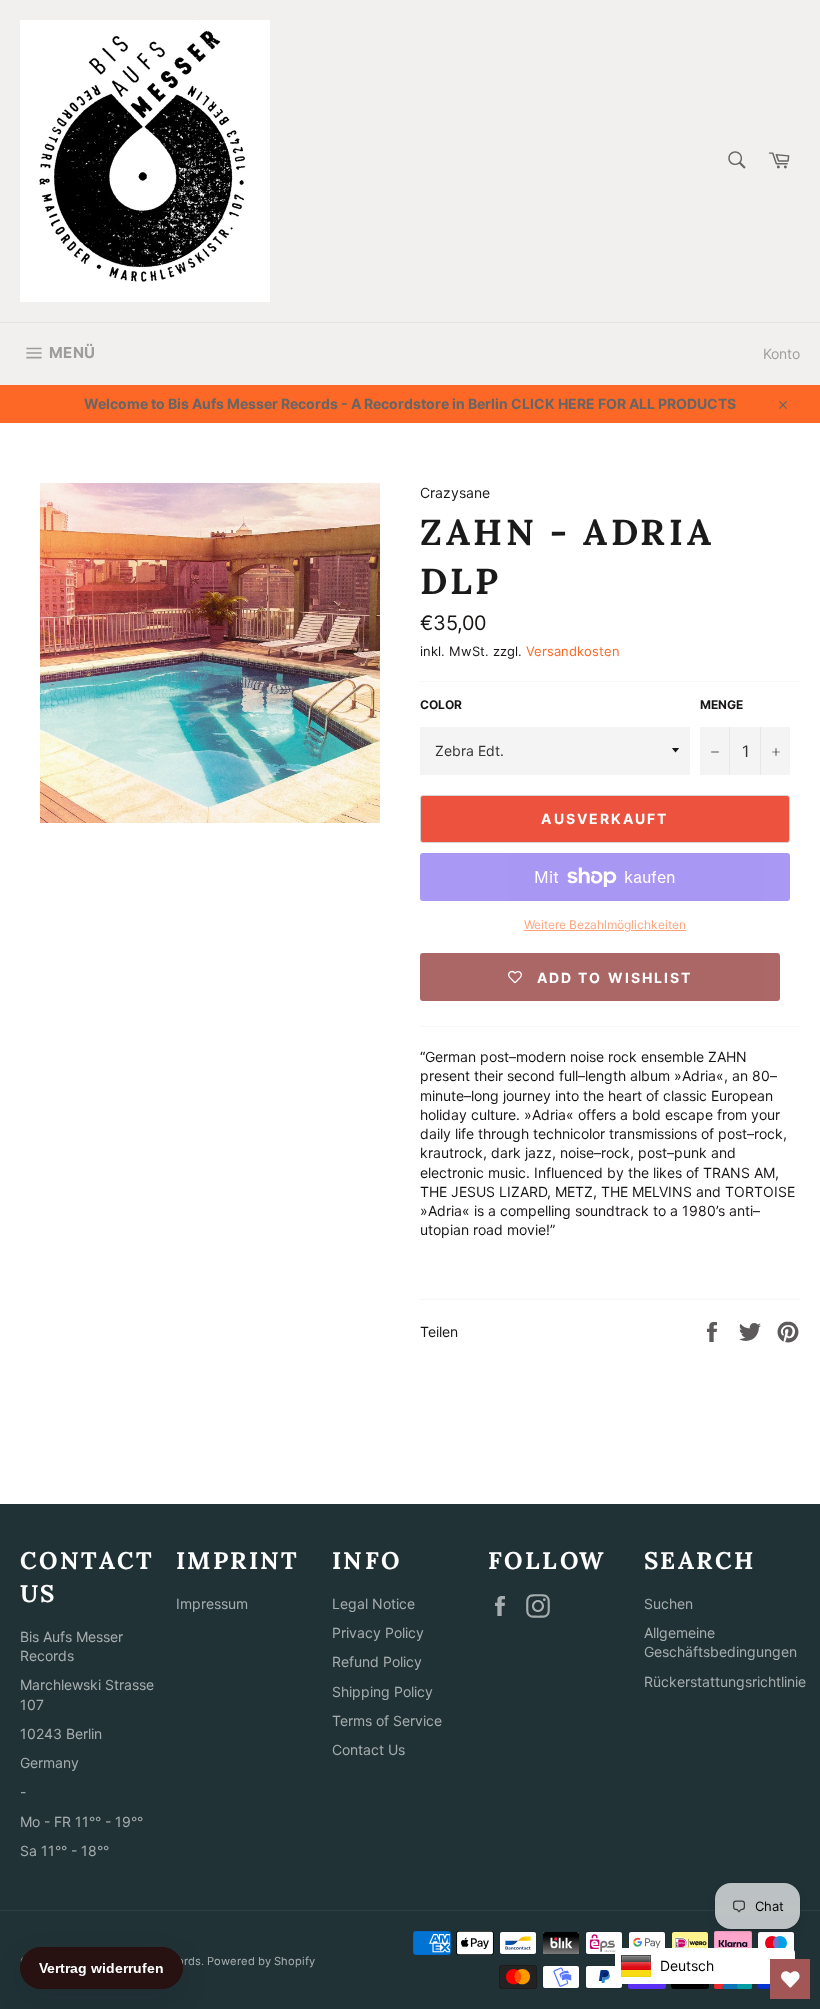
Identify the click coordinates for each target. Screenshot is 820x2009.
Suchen (668, 1603)
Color (441, 704)
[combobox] (735, 161)
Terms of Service (387, 1720)
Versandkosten (573, 651)
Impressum (212, 1603)
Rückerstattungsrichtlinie (725, 1681)
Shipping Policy (382, 1691)
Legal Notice (373, 1603)
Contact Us (368, 1749)
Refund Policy (377, 1661)
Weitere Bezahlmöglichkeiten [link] (605, 924)
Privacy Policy (378, 1632)
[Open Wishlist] (790, 1979)
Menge (721, 704)
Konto (781, 353)
